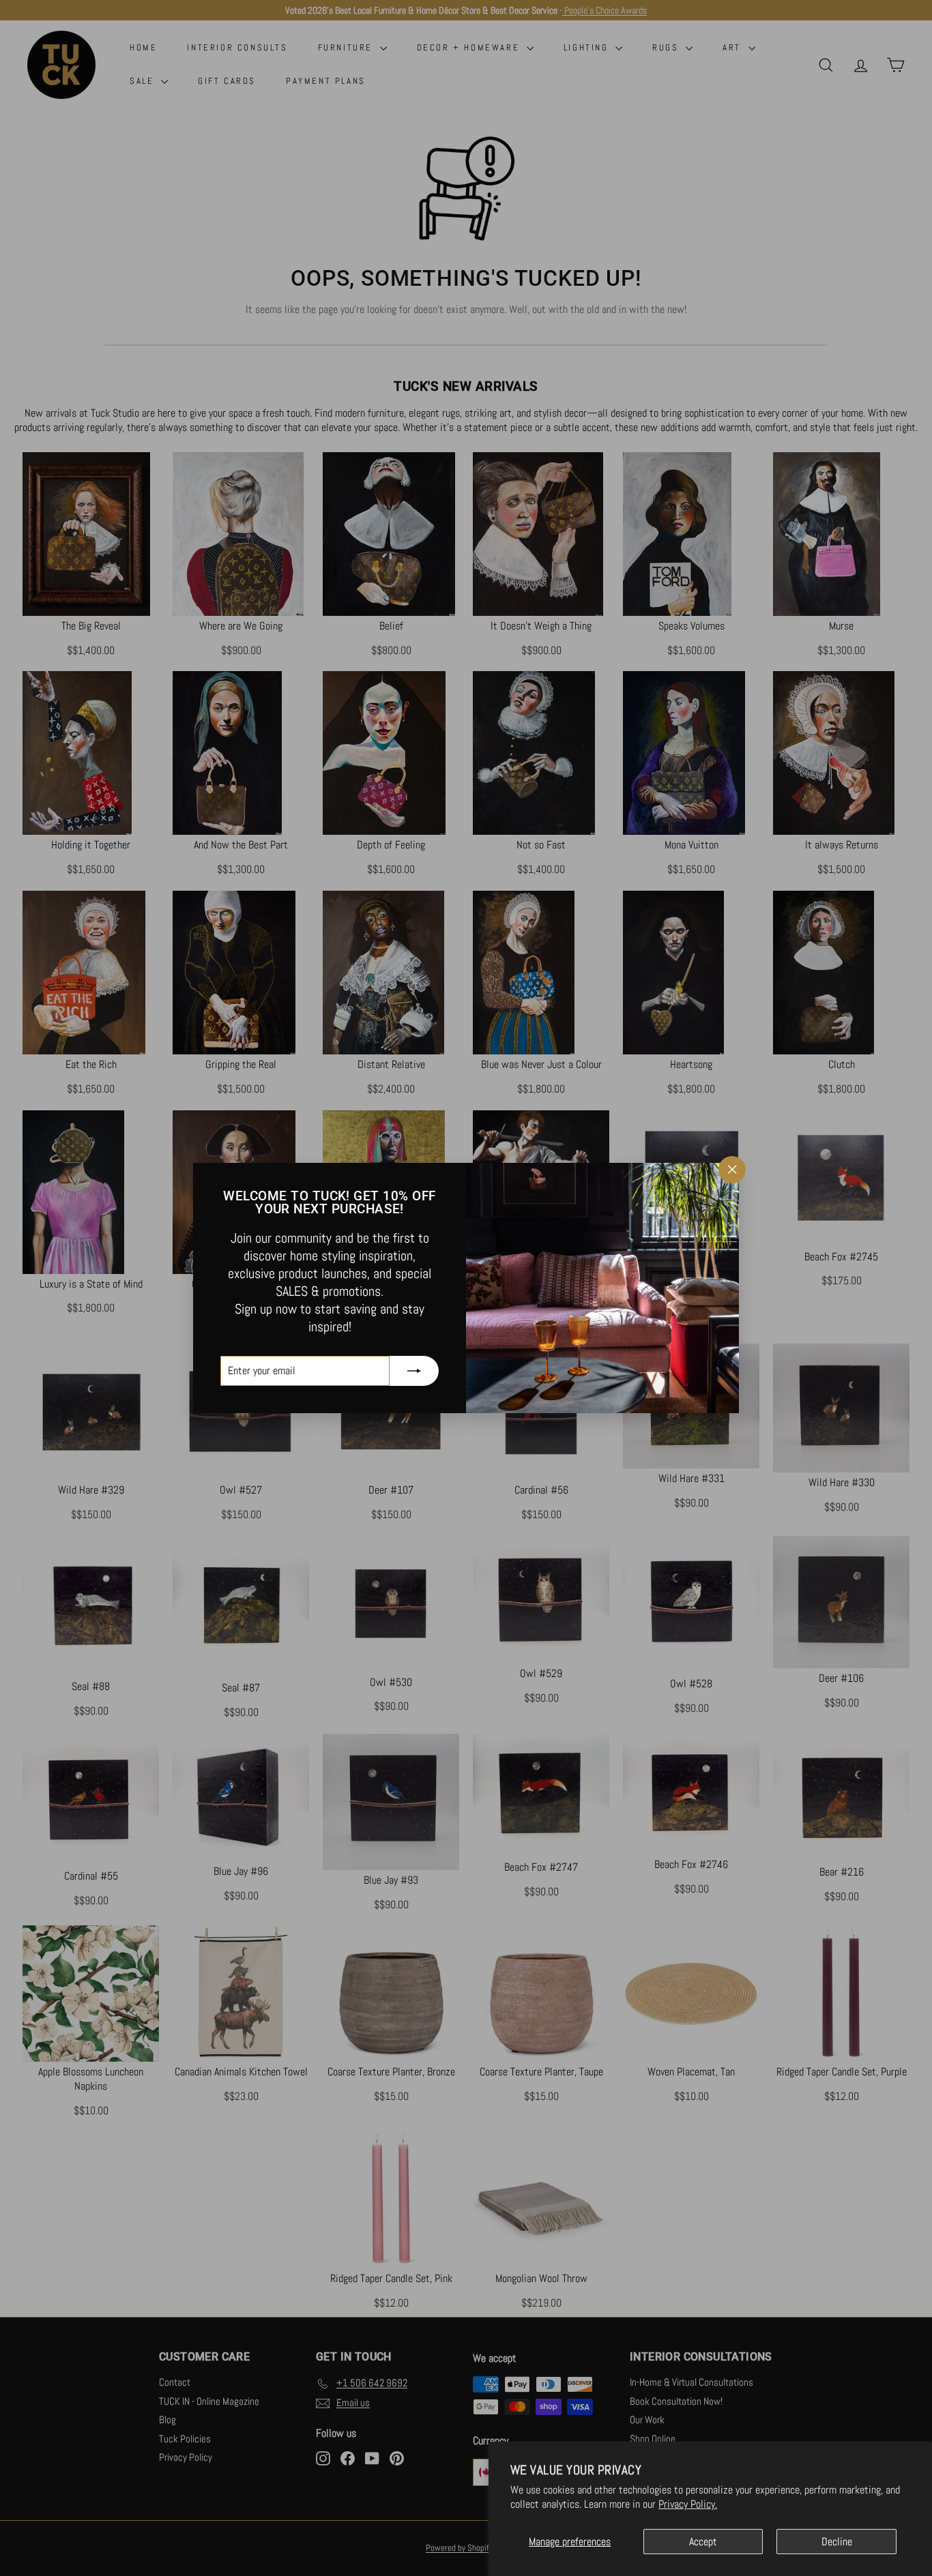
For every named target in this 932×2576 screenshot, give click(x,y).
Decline (837, 2542)
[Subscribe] (414, 1371)
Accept (703, 2542)
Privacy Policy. (688, 2504)
